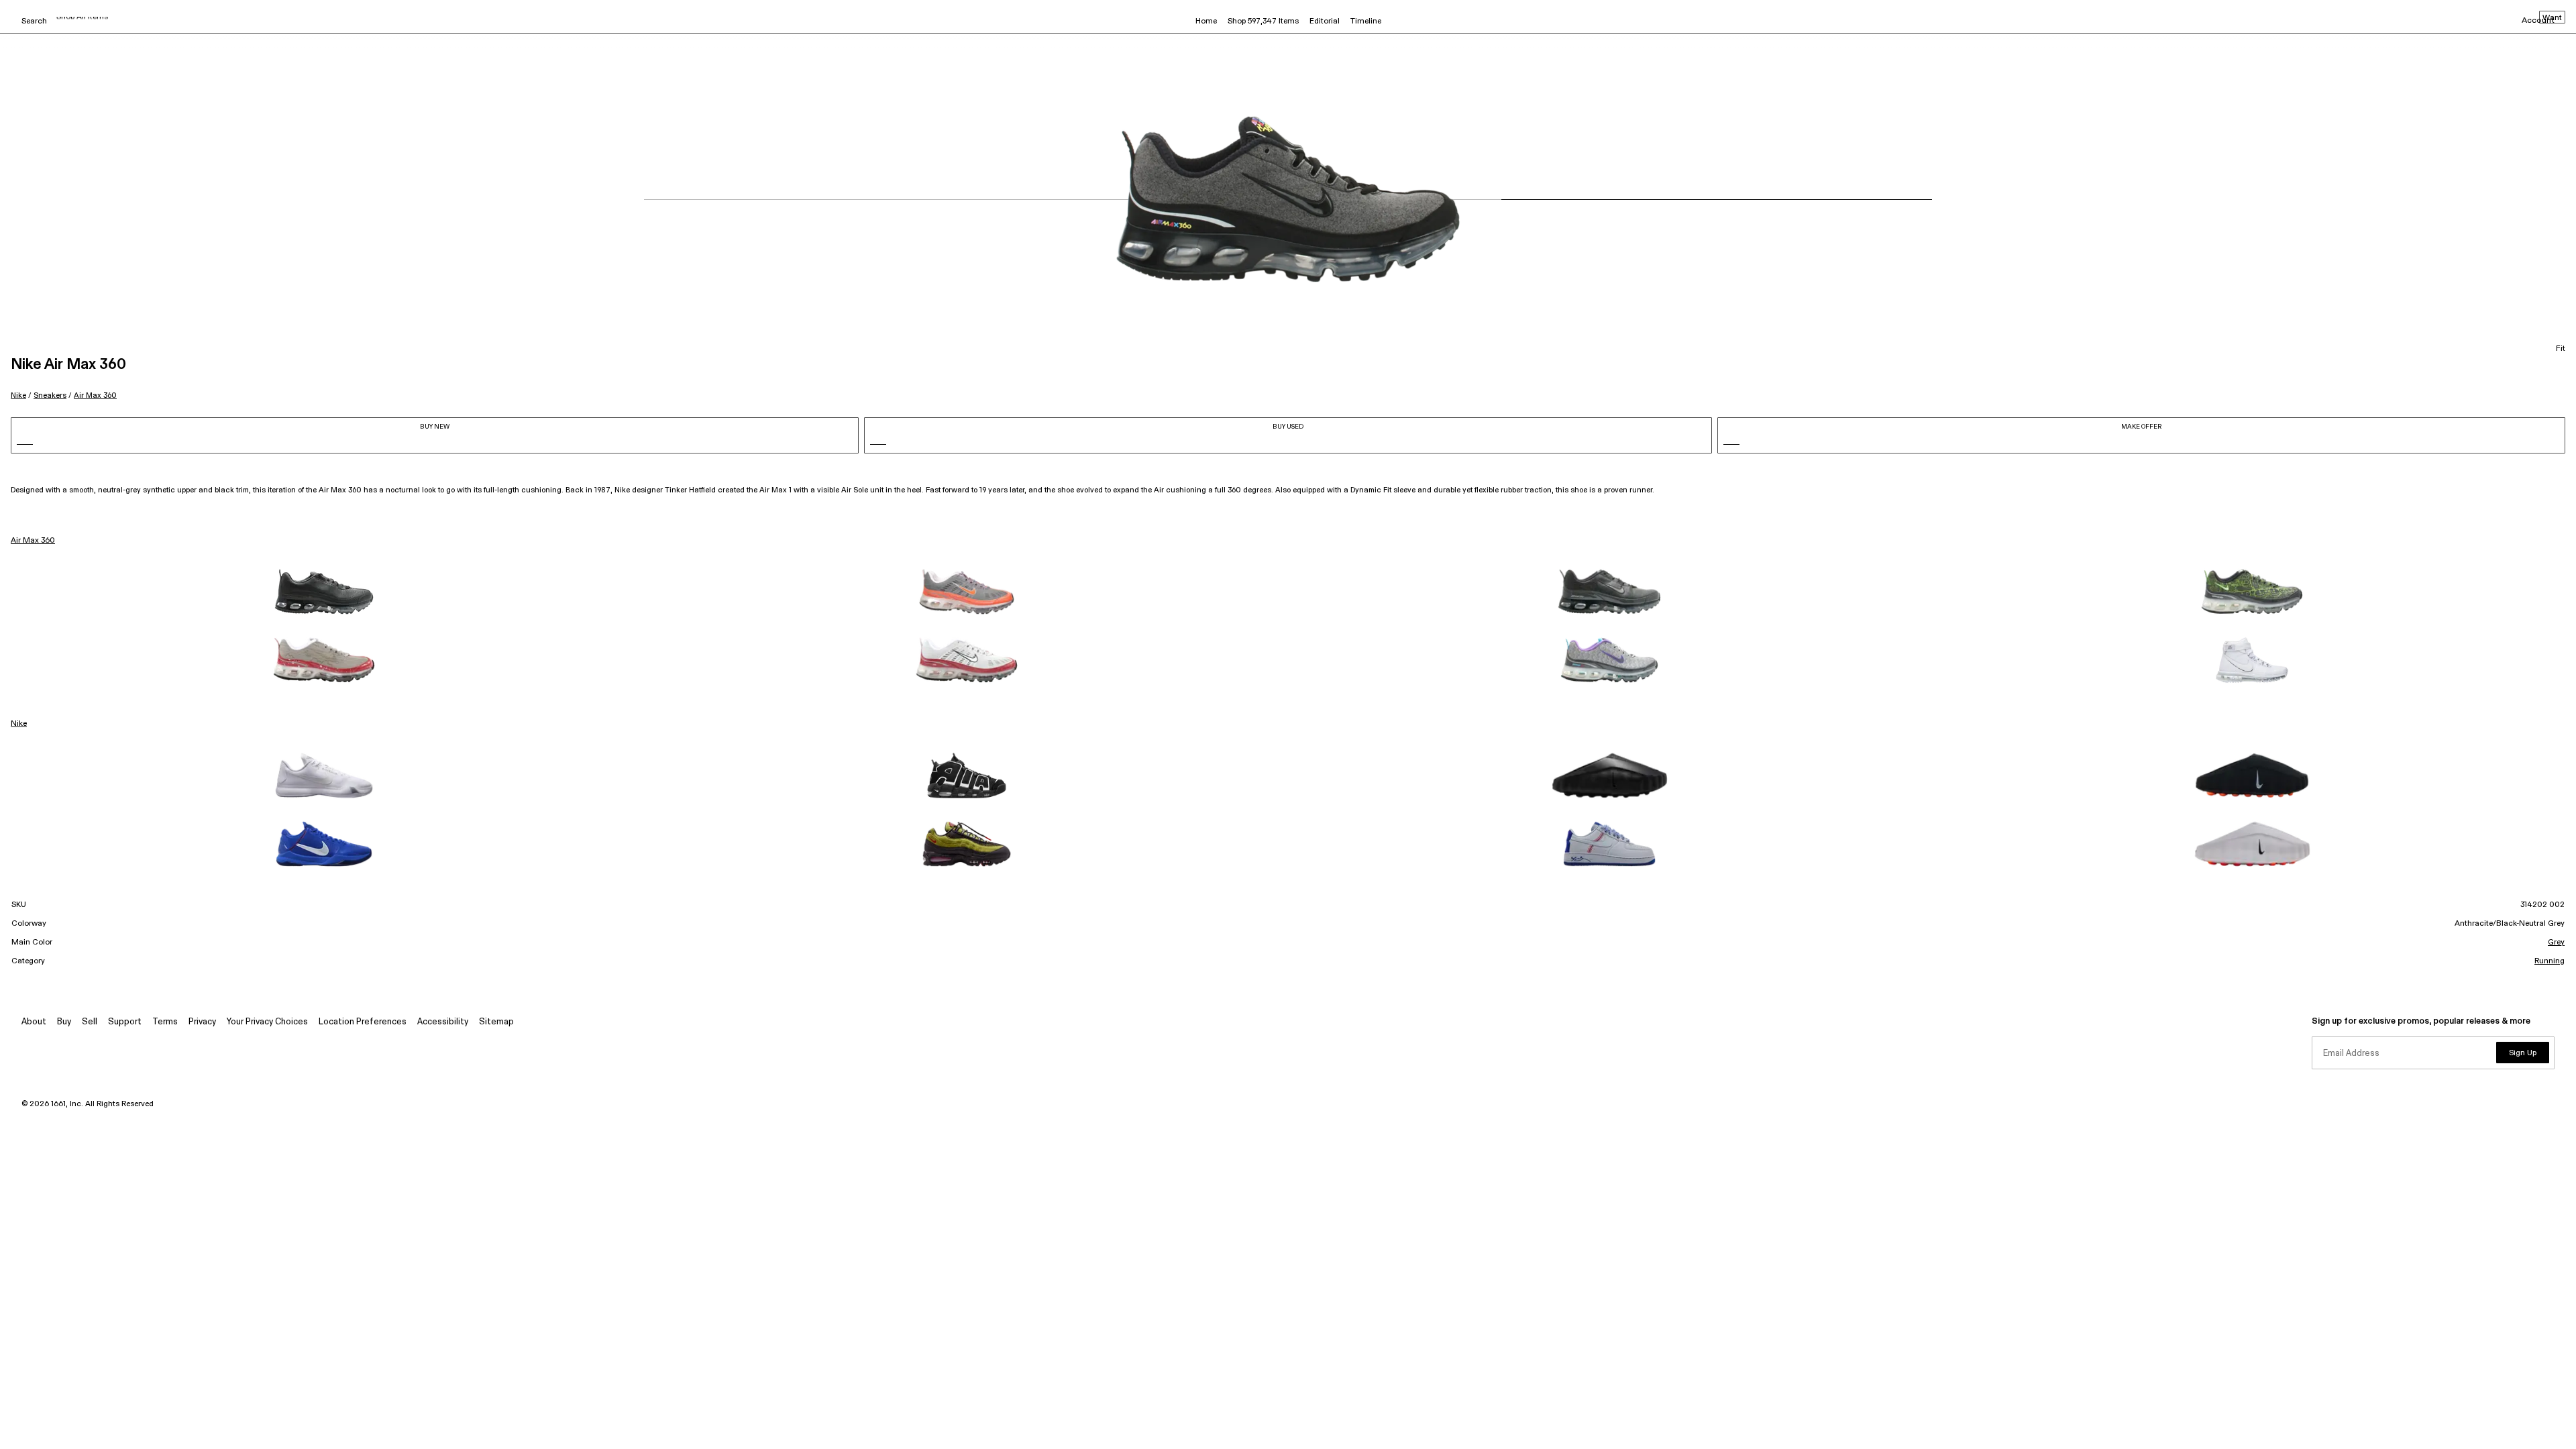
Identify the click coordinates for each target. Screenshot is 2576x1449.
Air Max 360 (95, 395)
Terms (165, 1022)
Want (2552, 18)
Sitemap (496, 1022)
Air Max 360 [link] (33, 541)
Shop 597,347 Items (1263, 21)
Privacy (202, 1022)
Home (1206, 21)
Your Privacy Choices (267, 1022)
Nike (18, 395)
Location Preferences (363, 1022)
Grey (2556, 943)
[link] (324, 592)
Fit (2561, 349)
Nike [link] (19, 724)
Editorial (1325, 21)
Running (2550, 961)
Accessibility (443, 1022)
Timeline (1366, 21)
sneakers (50, 395)
